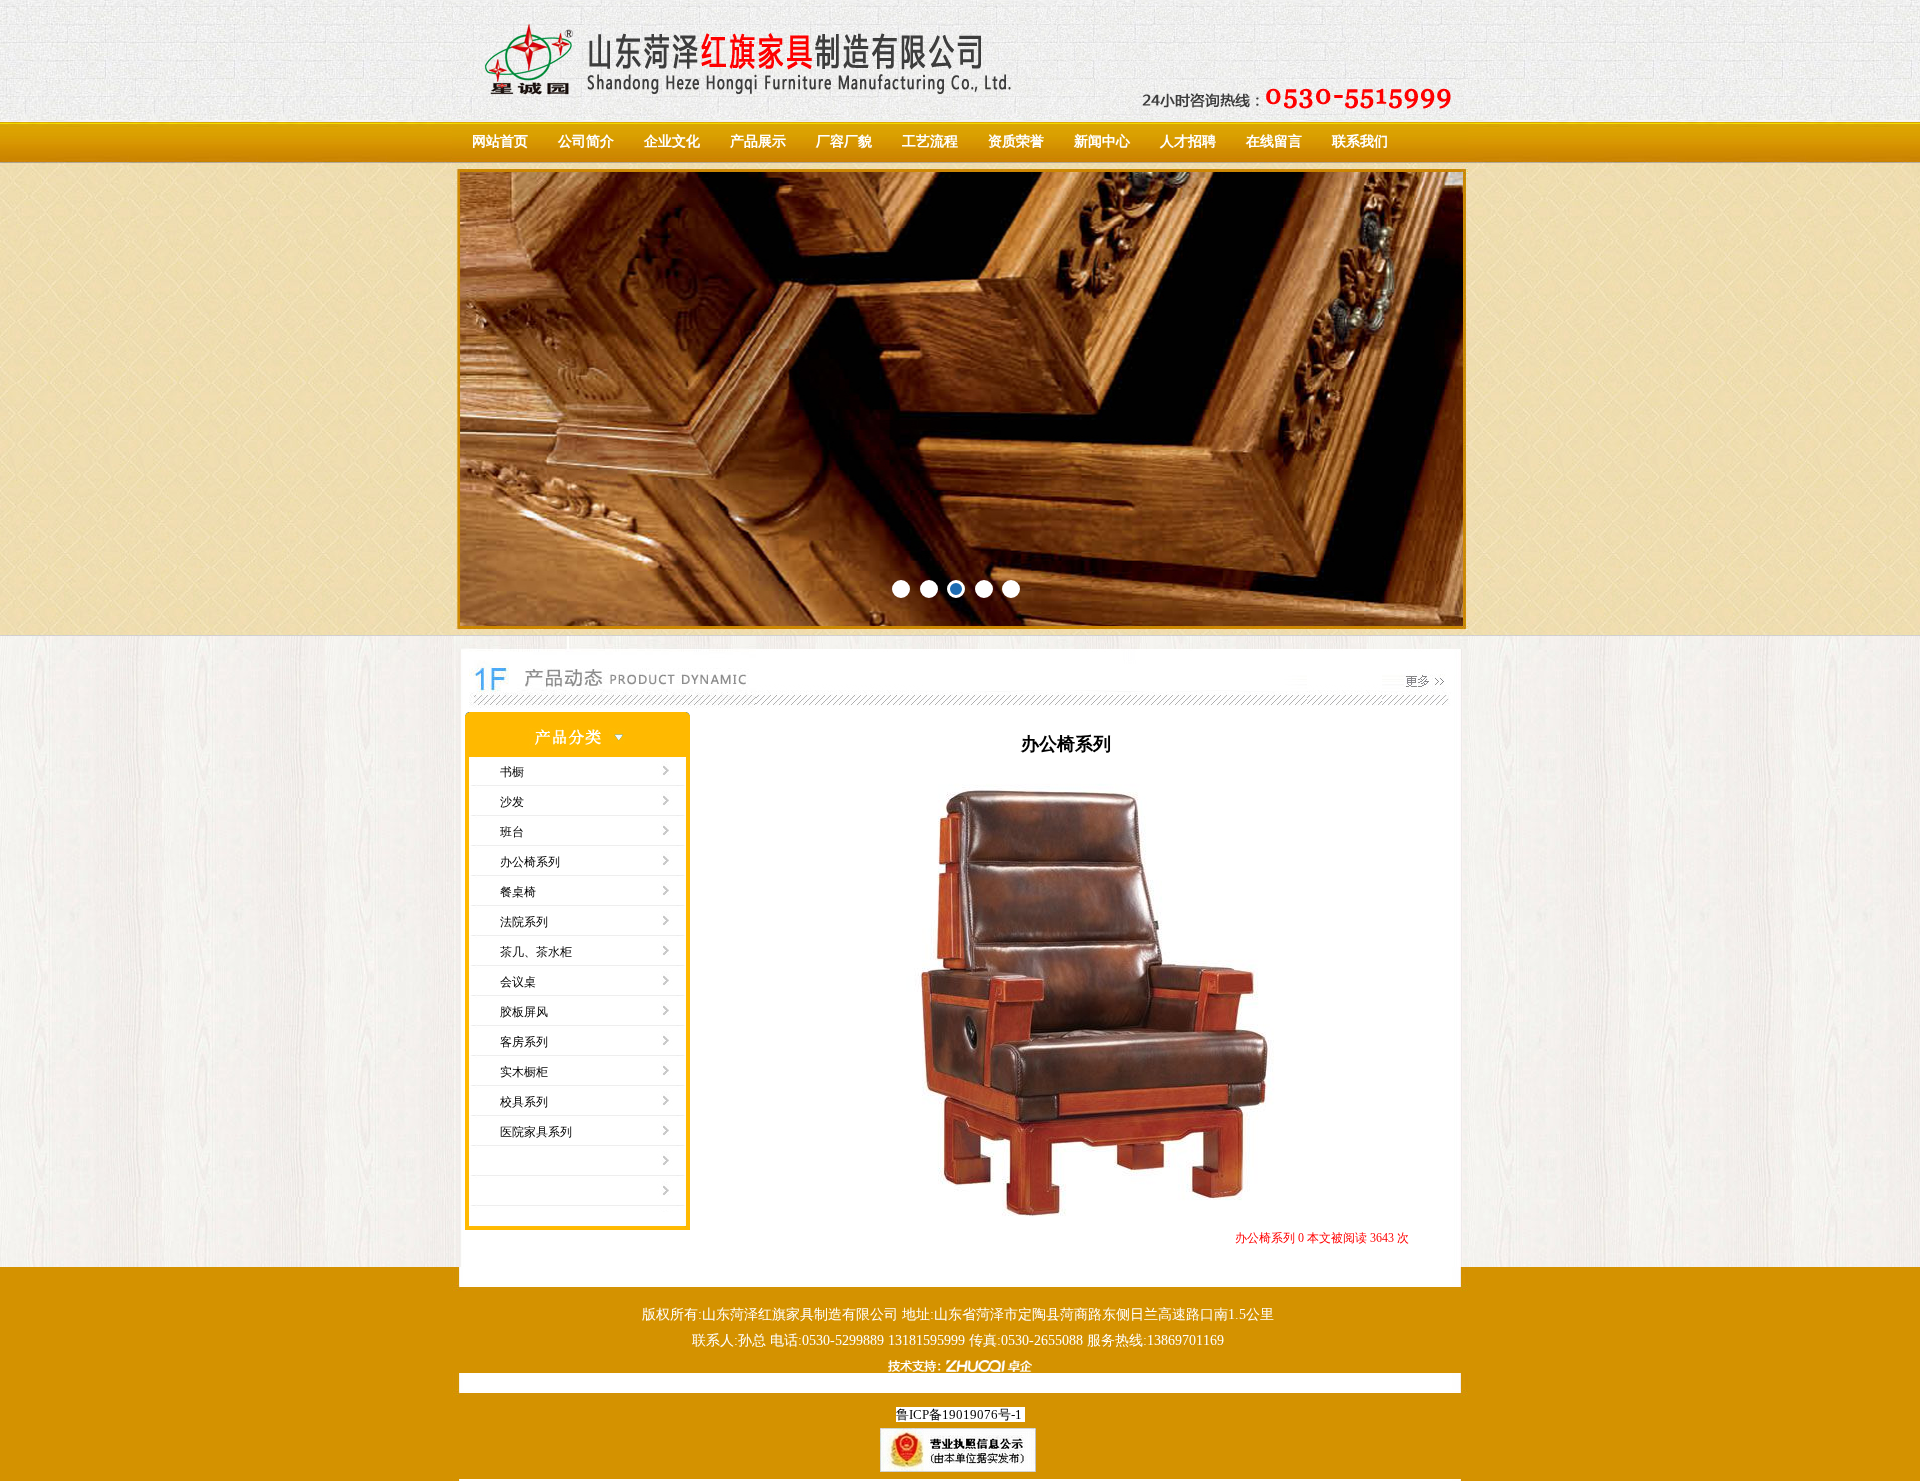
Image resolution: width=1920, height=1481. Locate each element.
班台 (512, 832)
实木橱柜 (524, 1072)
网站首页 (500, 141)
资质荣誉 (1016, 141)
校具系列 (524, 1102)
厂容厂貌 (844, 141)
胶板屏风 (524, 1012)
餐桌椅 (518, 892)
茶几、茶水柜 (536, 952)
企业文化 (672, 141)
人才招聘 (1188, 141)
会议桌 (518, 982)
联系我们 (1360, 141)
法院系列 (524, 922)
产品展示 (758, 141)
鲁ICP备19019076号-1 (959, 1414)
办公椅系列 (530, 862)
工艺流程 (930, 141)
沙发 (512, 802)
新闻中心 (1102, 141)
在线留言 (1274, 141)
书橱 (512, 772)
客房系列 (524, 1042)
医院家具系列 (536, 1132)
